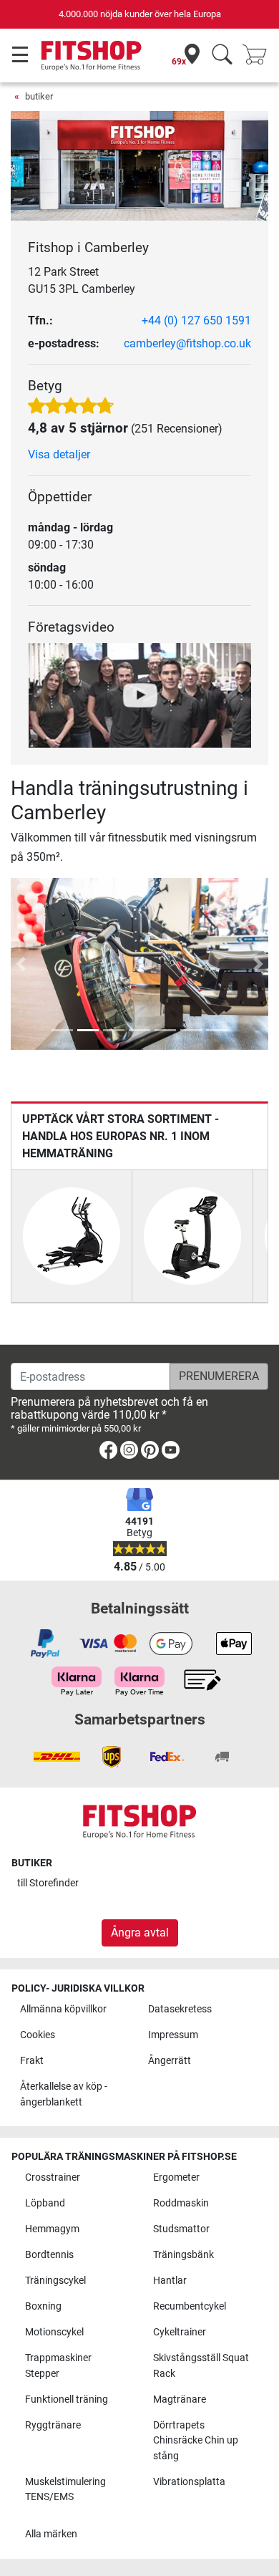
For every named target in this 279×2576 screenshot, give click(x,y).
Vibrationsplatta (189, 2482)
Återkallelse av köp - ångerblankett (64, 2094)
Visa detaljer (59, 454)
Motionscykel (54, 2332)
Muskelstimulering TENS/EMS (65, 2490)
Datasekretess (180, 2009)
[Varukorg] (259, 56)
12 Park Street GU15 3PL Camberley (82, 280)
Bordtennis (49, 2255)
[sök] (222, 56)
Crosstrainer (53, 2177)
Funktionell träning (67, 2399)
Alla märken (51, 2534)
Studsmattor (181, 2229)
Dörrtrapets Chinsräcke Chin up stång (196, 2441)
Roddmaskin (181, 2203)
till (48, 1883)
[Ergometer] (192, 1235)
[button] (21, 964)
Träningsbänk (183, 2255)
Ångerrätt (170, 2061)
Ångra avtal (140, 1933)
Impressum (173, 2035)
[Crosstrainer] (72, 1235)
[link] (108, 1453)
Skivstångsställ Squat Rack (201, 2366)
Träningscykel (55, 2281)
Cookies (38, 2035)
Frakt (32, 2061)
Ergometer (176, 2177)
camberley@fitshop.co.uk (187, 343)
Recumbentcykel (190, 2306)
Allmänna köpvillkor (63, 2009)
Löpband (45, 2203)
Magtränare (180, 2399)
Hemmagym (52, 2229)
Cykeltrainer (180, 2332)
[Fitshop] (91, 55)
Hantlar (170, 2281)
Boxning (43, 2306)
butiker (39, 96)
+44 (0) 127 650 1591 (196, 320)
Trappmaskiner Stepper (58, 2366)
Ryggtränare (53, 2425)
